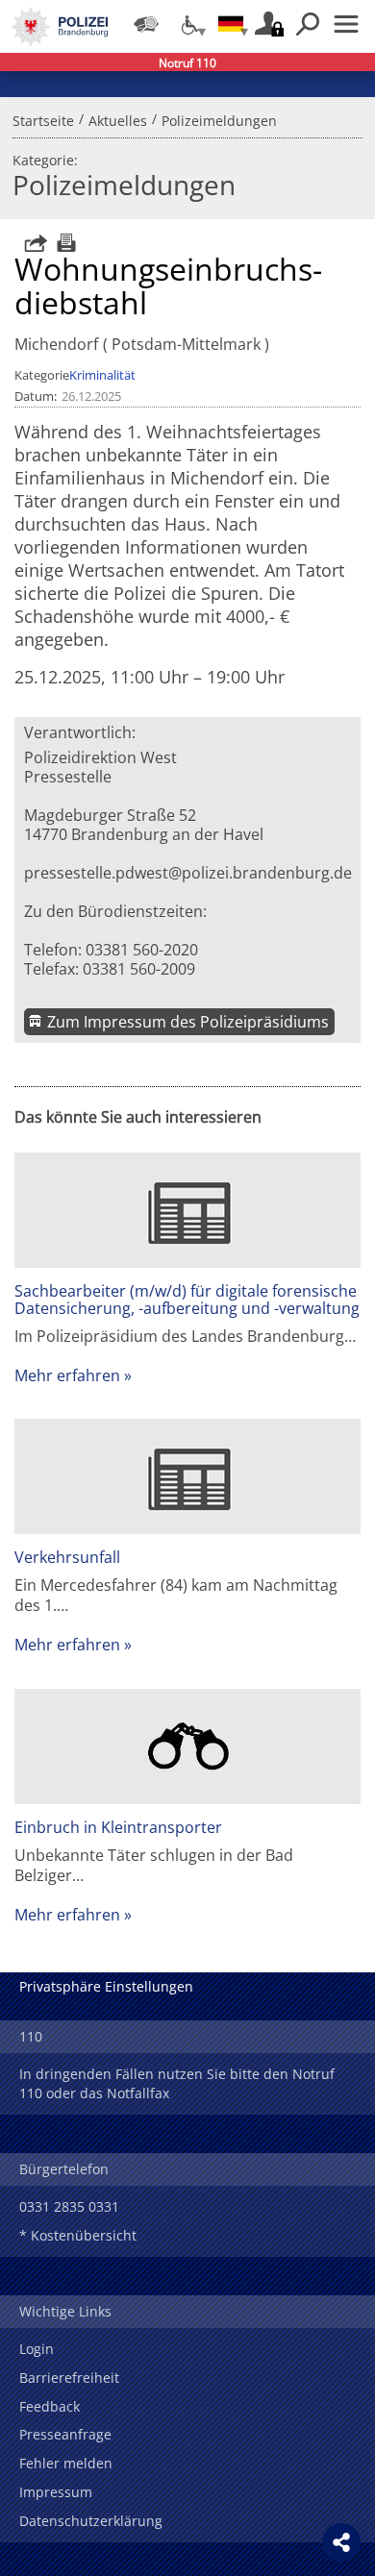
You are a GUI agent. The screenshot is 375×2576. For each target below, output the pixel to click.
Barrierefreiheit (69, 2378)
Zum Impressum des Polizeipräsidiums (188, 1022)
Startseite (43, 118)
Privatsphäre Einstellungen (106, 1986)
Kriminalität (102, 375)
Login (37, 2349)
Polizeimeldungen (219, 118)
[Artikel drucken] (64, 243)
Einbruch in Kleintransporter (118, 1827)
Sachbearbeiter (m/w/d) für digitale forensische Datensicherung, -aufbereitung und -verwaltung (187, 1300)
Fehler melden (66, 2463)
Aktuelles (118, 118)
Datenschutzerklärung (91, 2521)
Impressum (56, 2492)
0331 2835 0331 (69, 2206)
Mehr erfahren (67, 1375)
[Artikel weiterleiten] (31, 243)
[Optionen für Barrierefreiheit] (188, 24)
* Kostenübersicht (78, 2235)
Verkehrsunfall (67, 1557)
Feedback (50, 2406)
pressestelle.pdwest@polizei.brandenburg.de (188, 873)
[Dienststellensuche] (146, 24)
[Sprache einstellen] (231, 24)
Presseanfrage (65, 2434)
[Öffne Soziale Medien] (341, 2542)
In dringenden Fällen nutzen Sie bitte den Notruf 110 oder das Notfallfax (177, 2083)
